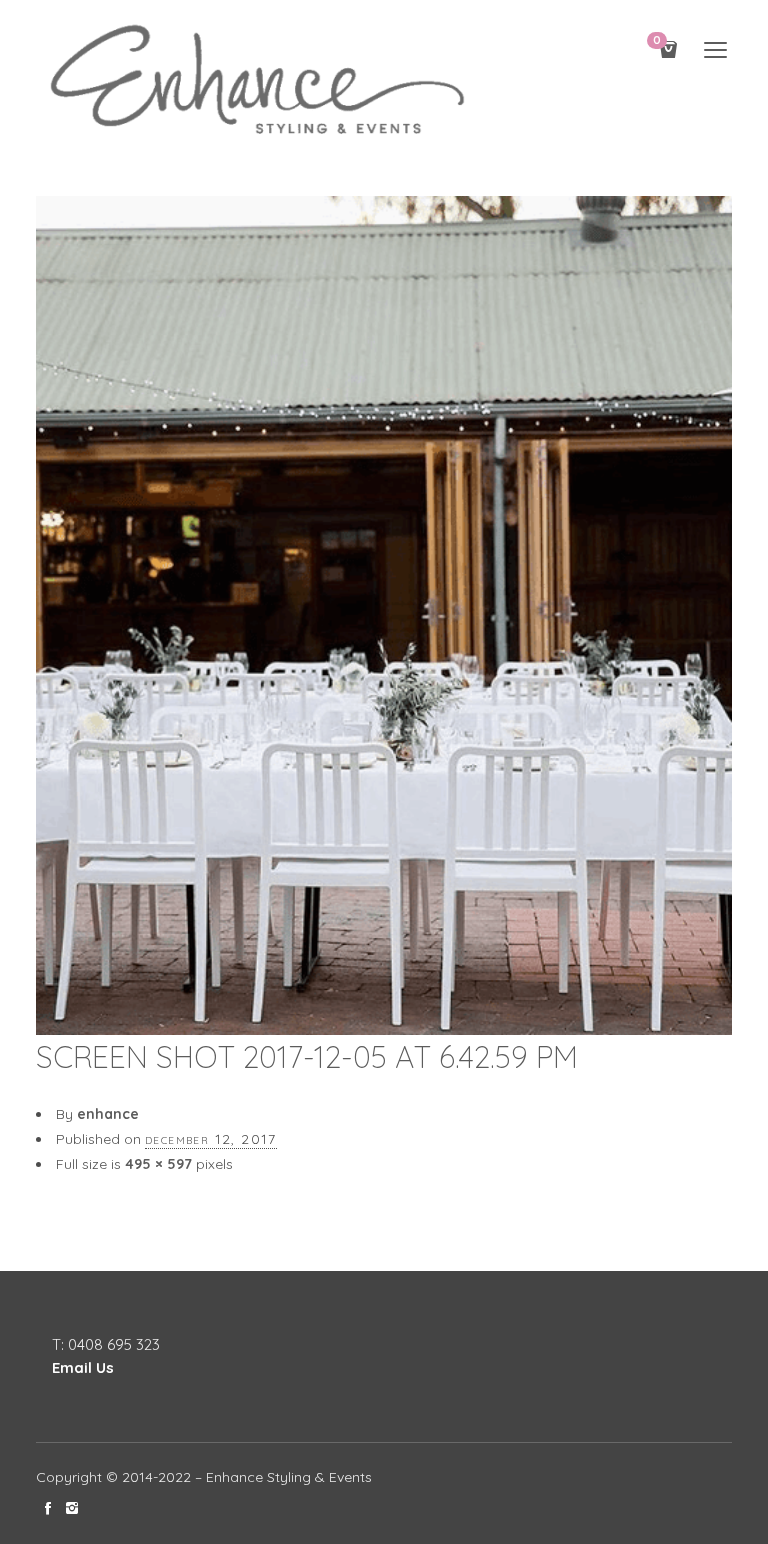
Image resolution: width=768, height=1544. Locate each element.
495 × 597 (158, 1164)
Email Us (83, 1367)
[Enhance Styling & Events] (261, 82)
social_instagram (72, 1508)
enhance (108, 1114)
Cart (657, 41)
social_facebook (48, 1508)
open (716, 50)
